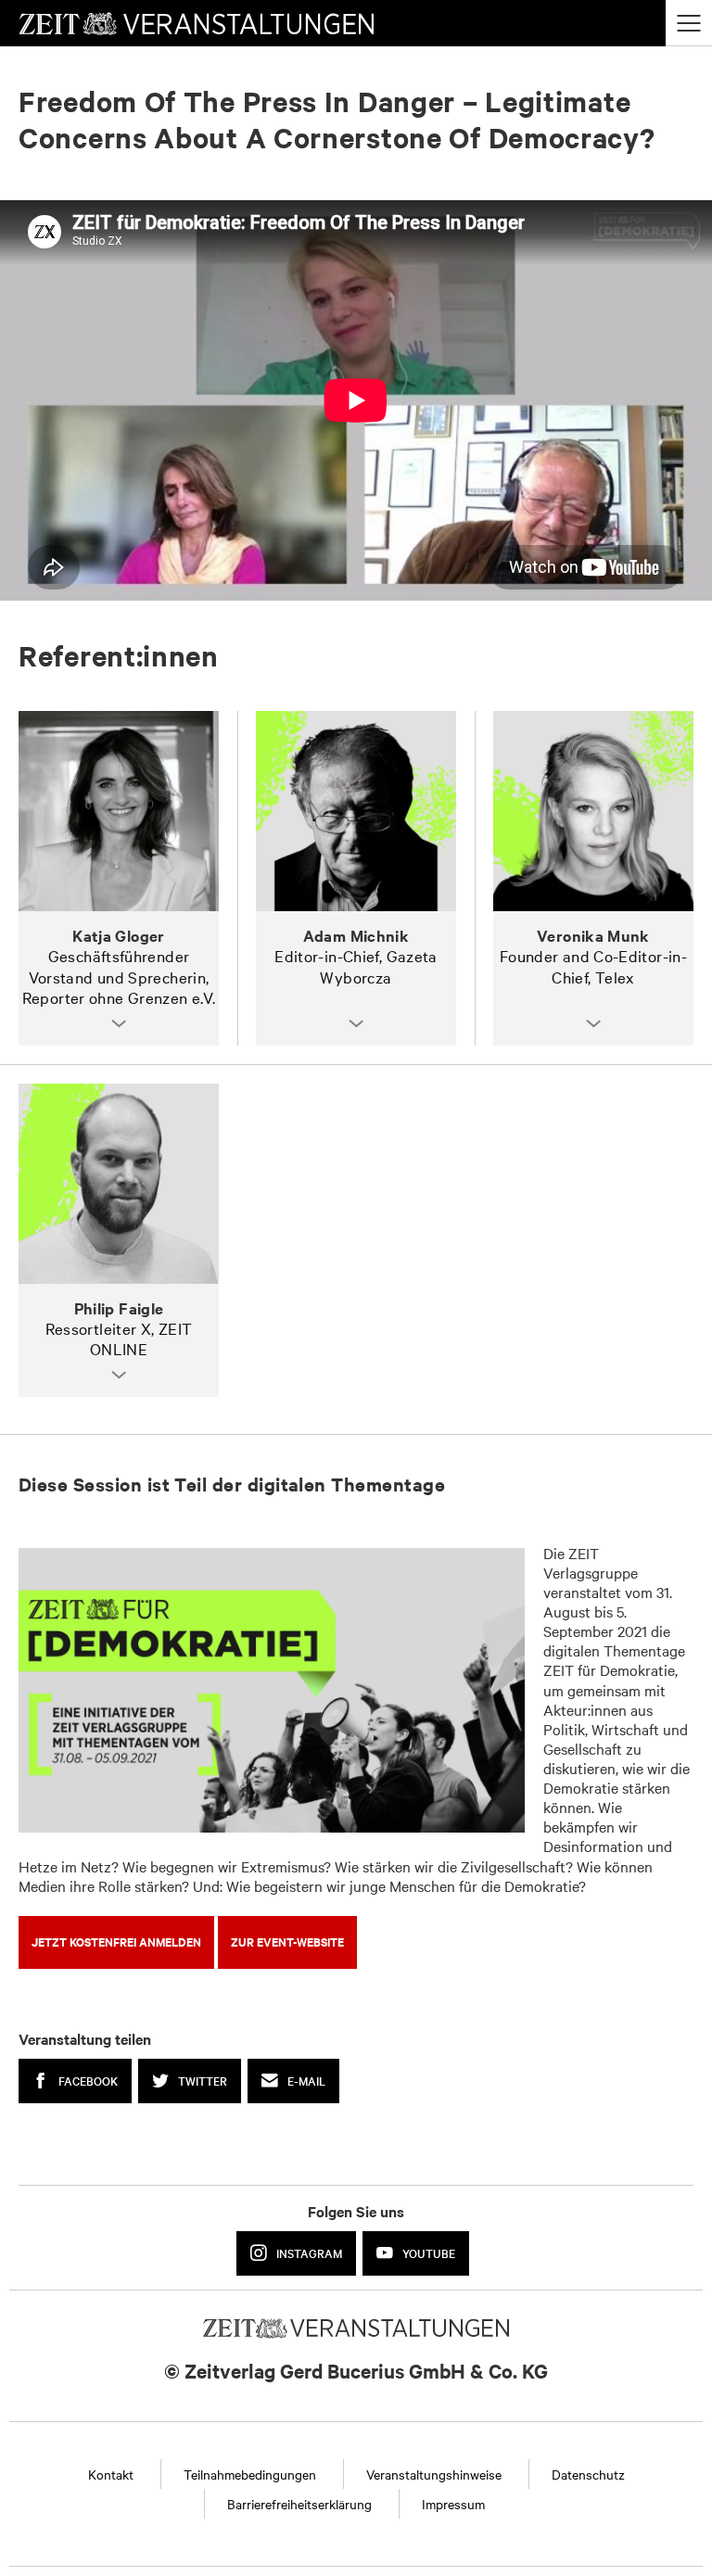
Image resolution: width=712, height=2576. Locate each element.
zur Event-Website (287, 1942)
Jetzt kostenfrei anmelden (116, 1942)
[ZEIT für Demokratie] (272, 1690)
